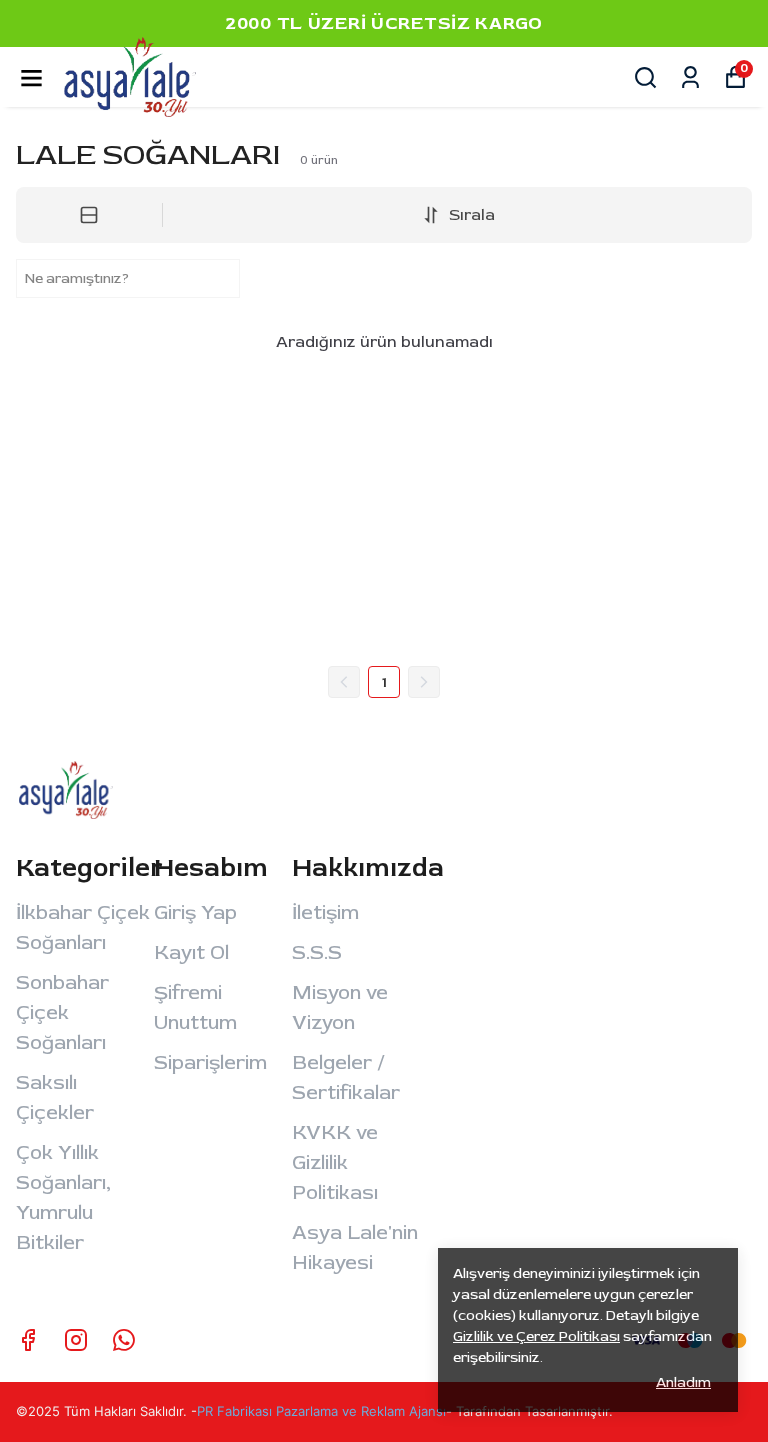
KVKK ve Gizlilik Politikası (335, 1162)
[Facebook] (28, 1340)
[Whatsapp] (124, 1340)
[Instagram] (76, 1340)
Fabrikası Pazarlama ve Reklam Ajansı (331, 1411)
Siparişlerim (210, 1062)
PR (207, 1411)
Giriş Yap (195, 912)
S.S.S (317, 952)
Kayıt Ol (191, 952)
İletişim (325, 912)
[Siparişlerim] (690, 77)
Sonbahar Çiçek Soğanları (62, 1012)
